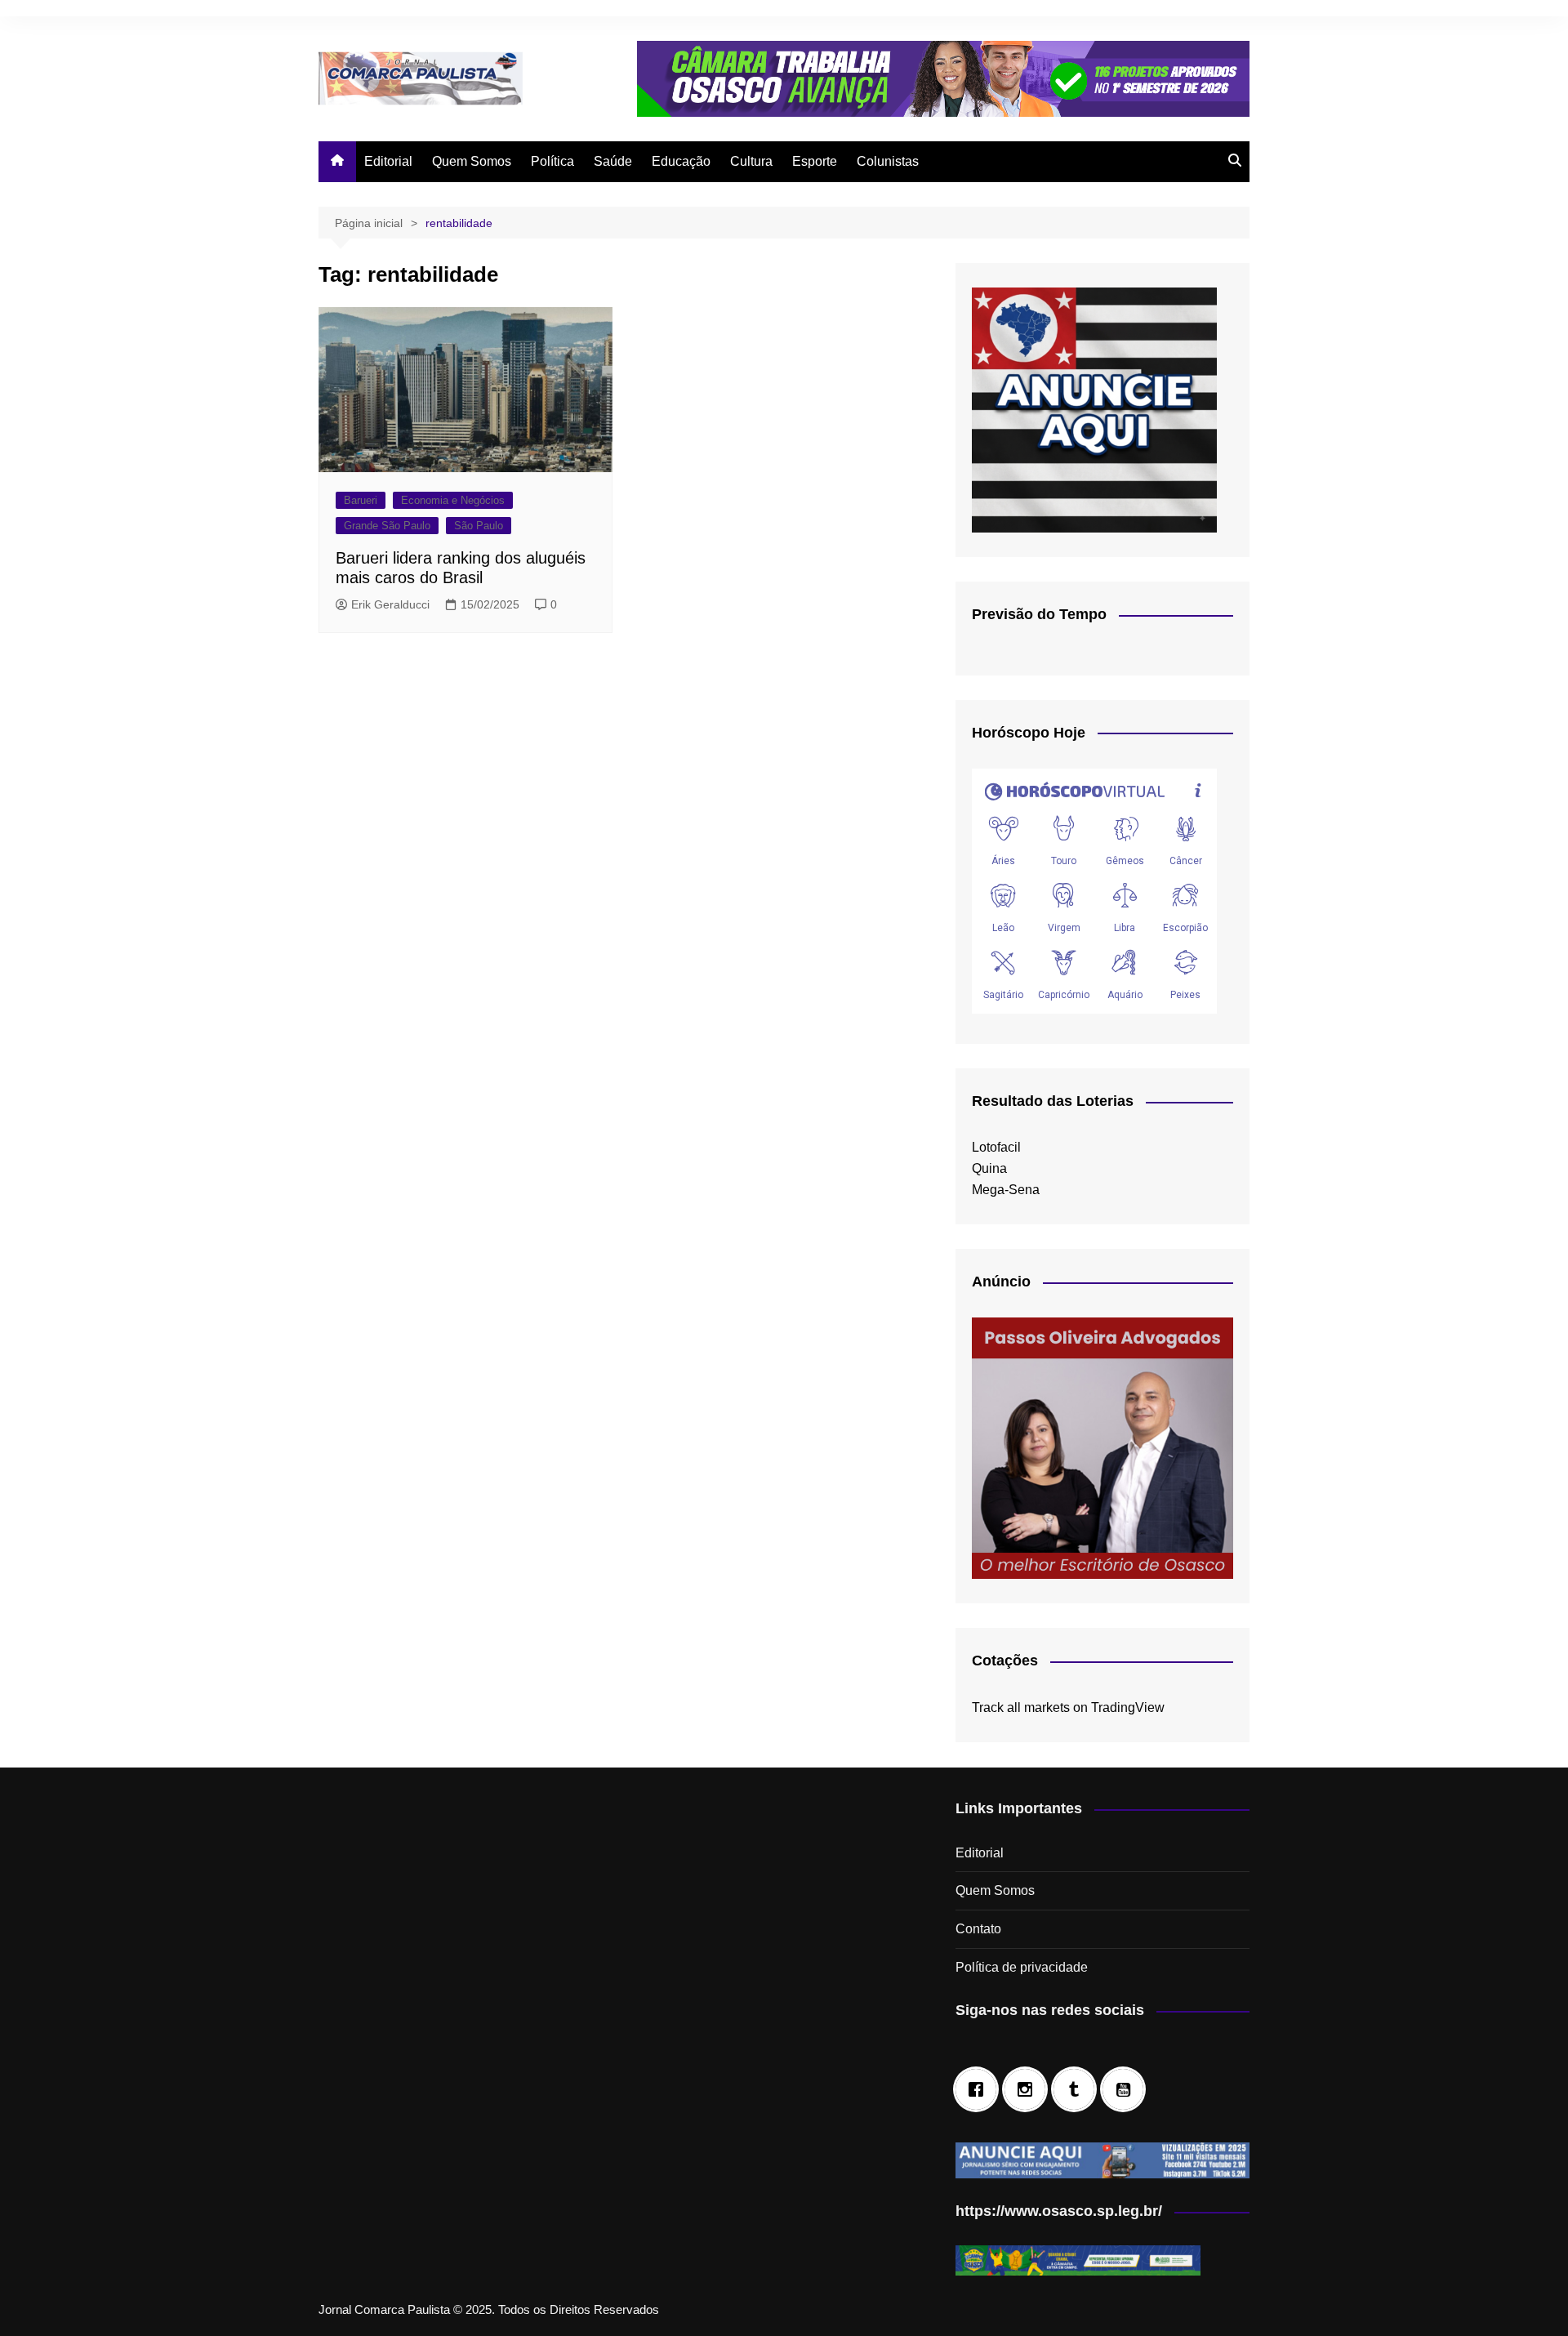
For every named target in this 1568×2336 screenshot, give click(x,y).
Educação (681, 161)
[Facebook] (980, 2089)
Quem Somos (472, 161)
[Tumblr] (1078, 2089)
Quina (989, 1168)
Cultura (751, 161)
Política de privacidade (1022, 1967)
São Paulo (479, 526)
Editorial (388, 161)
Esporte (815, 161)
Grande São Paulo (387, 526)
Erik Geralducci (390, 604)
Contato (978, 1929)
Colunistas (888, 161)
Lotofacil (996, 1147)
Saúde (613, 161)
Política (552, 161)
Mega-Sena (1006, 1190)
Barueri (361, 500)
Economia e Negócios (453, 500)
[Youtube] (1127, 2089)
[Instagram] (1029, 2089)
